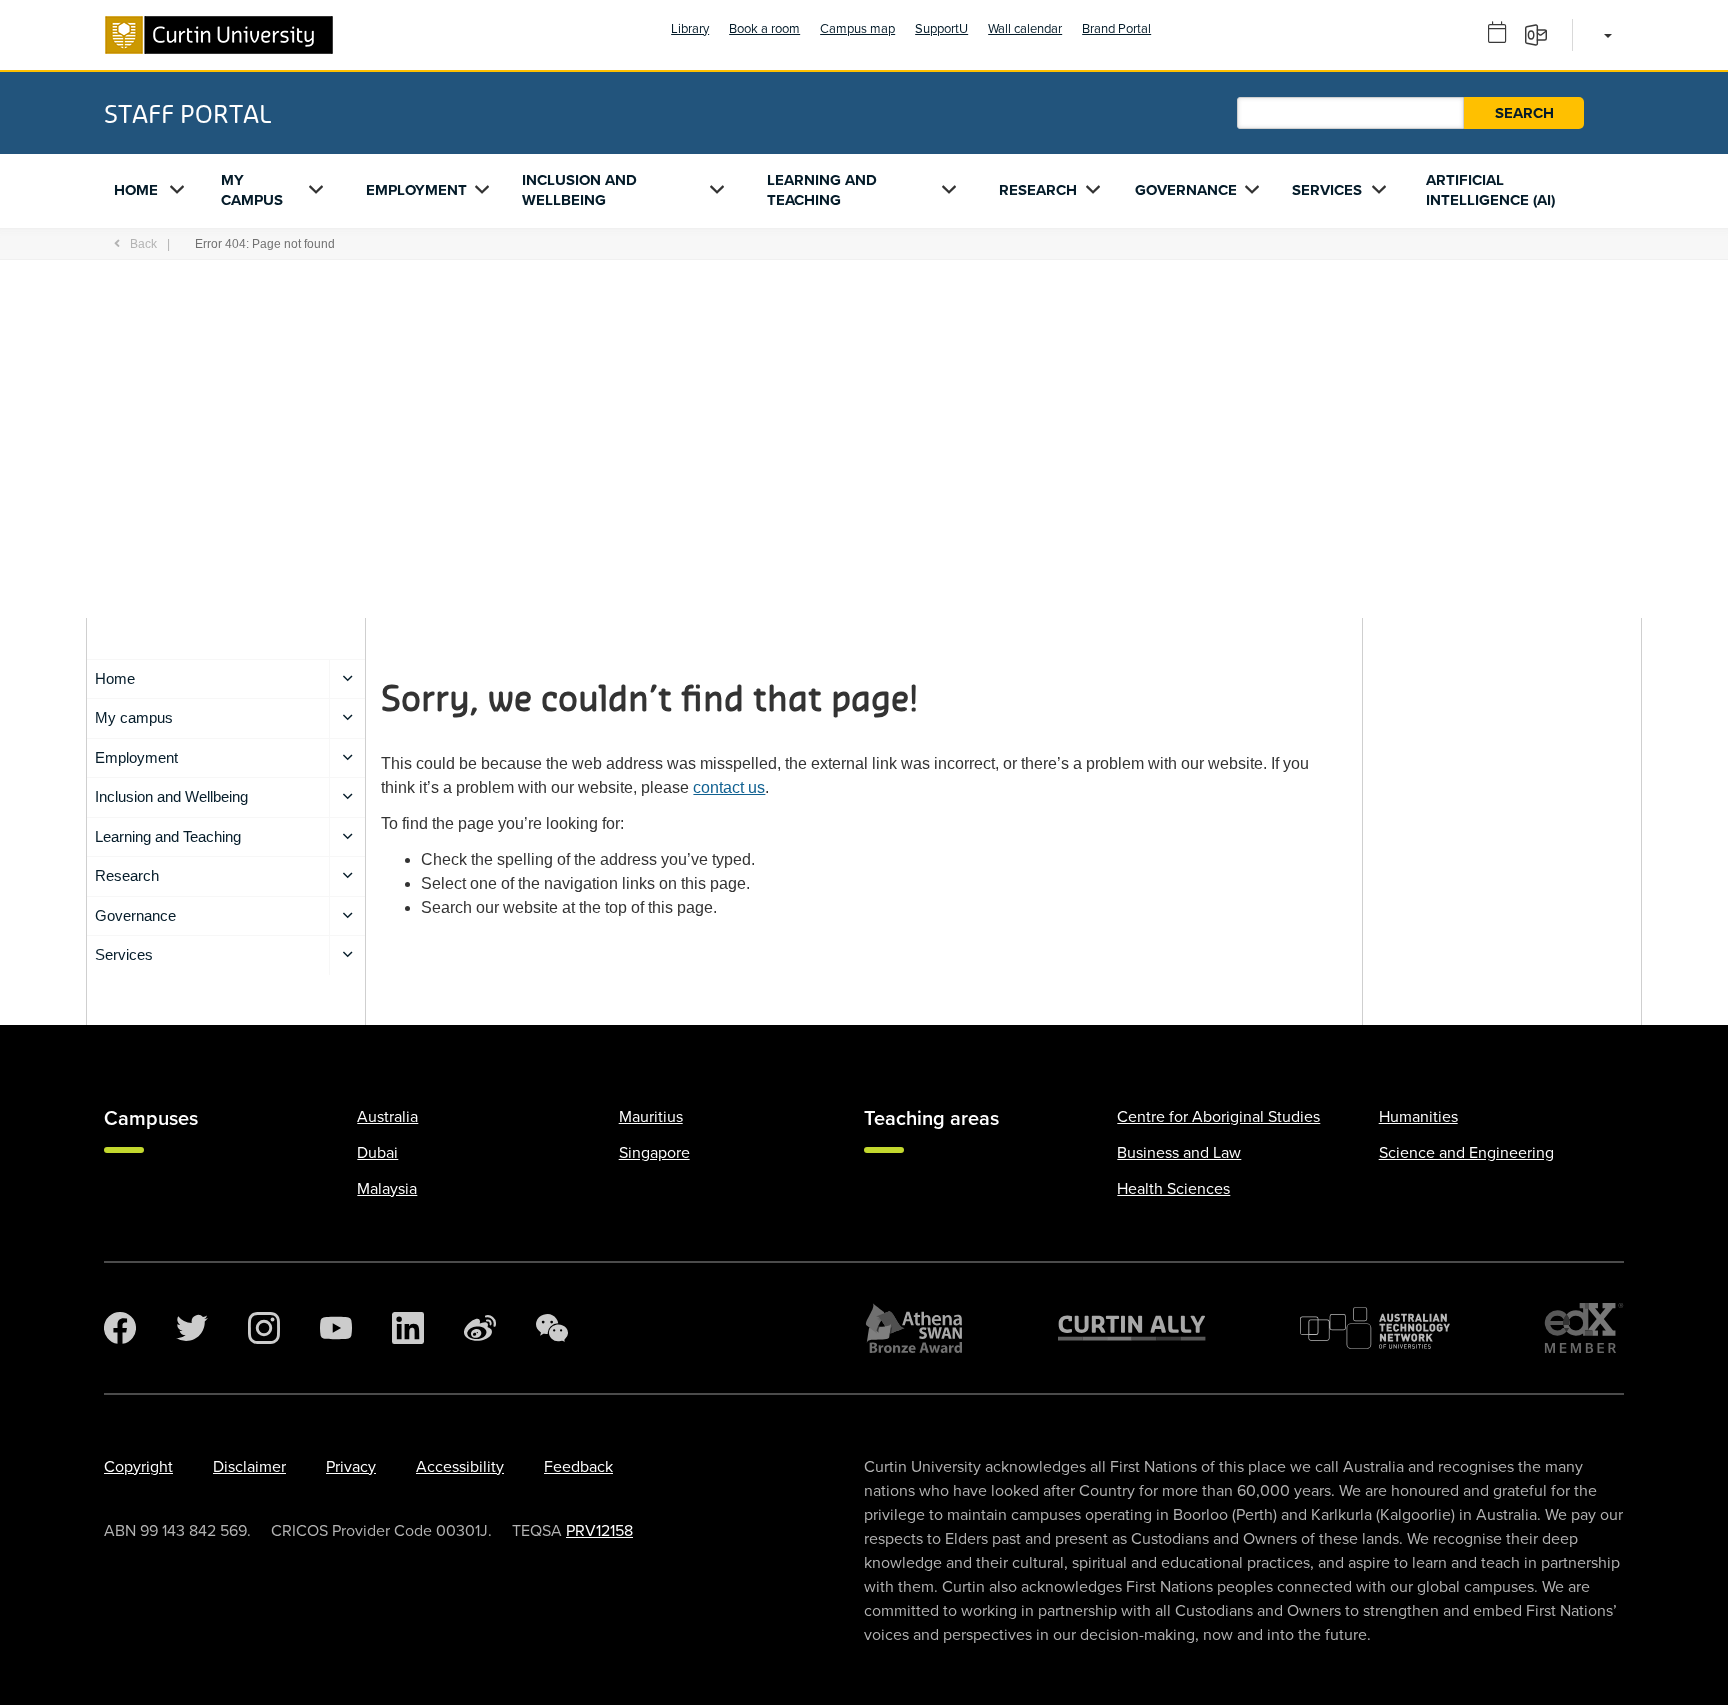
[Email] (1542, 34)
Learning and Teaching (822, 190)
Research (1038, 190)
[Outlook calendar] (1504, 34)
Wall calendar (1025, 29)
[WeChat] (552, 1328)
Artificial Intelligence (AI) (1490, 190)
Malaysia (387, 1189)
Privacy (351, 1467)
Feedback (578, 1467)
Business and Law (1179, 1153)
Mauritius (651, 1117)
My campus (252, 190)
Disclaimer (249, 1467)
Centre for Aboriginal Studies (1218, 1117)
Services (1327, 190)
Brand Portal (1116, 29)
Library (690, 29)
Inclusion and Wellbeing (579, 190)
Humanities (1418, 1117)
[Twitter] (192, 1328)
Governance (1186, 190)
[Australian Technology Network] (1375, 1328)
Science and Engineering (1466, 1153)
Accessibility (460, 1467)
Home (136, 190)
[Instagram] (264, 1328)
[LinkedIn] (408, 1328)
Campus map (857, 29)
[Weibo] (480, 1328)
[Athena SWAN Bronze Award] (914, 1328)
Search (1524, 113)
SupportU (941, 29)
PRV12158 (599, 1531)
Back (143, 244)
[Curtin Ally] (1132, 1328)
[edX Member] (1584, 1328)
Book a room (764, 29)
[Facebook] (120, 1328)
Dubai (377, 1153)
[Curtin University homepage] (219, 35)
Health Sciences (1173, 1189)
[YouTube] (336, 1328)
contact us (729, 787)
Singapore (654, 1153)
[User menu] (1604, 35)
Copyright (138, 1467)
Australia (387, 1117)
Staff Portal (187, 113)
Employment (416, 190)
